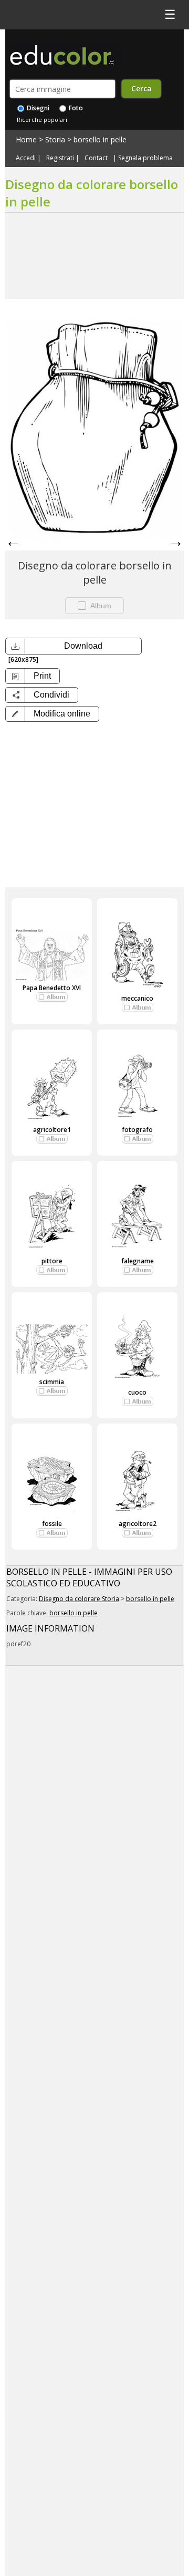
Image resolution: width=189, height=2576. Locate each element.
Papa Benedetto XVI (52, 988)
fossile (52, 1524)
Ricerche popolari (42, 120)
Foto (75, 108)
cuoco (137, 1392)
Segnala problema (145, 158)
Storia (55, 139)
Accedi (26, 158)
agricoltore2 (138, 1524)
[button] (52, 714)
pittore (52, 1261)
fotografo (137, 1130)
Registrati (60, 158)
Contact (96, 158)
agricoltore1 (52, 1130)
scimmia (52, 1382)
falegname (138, 1261)
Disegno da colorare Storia (79, 1599)
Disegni (37, 108)
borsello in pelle (100, 139)
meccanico (137, 998)
